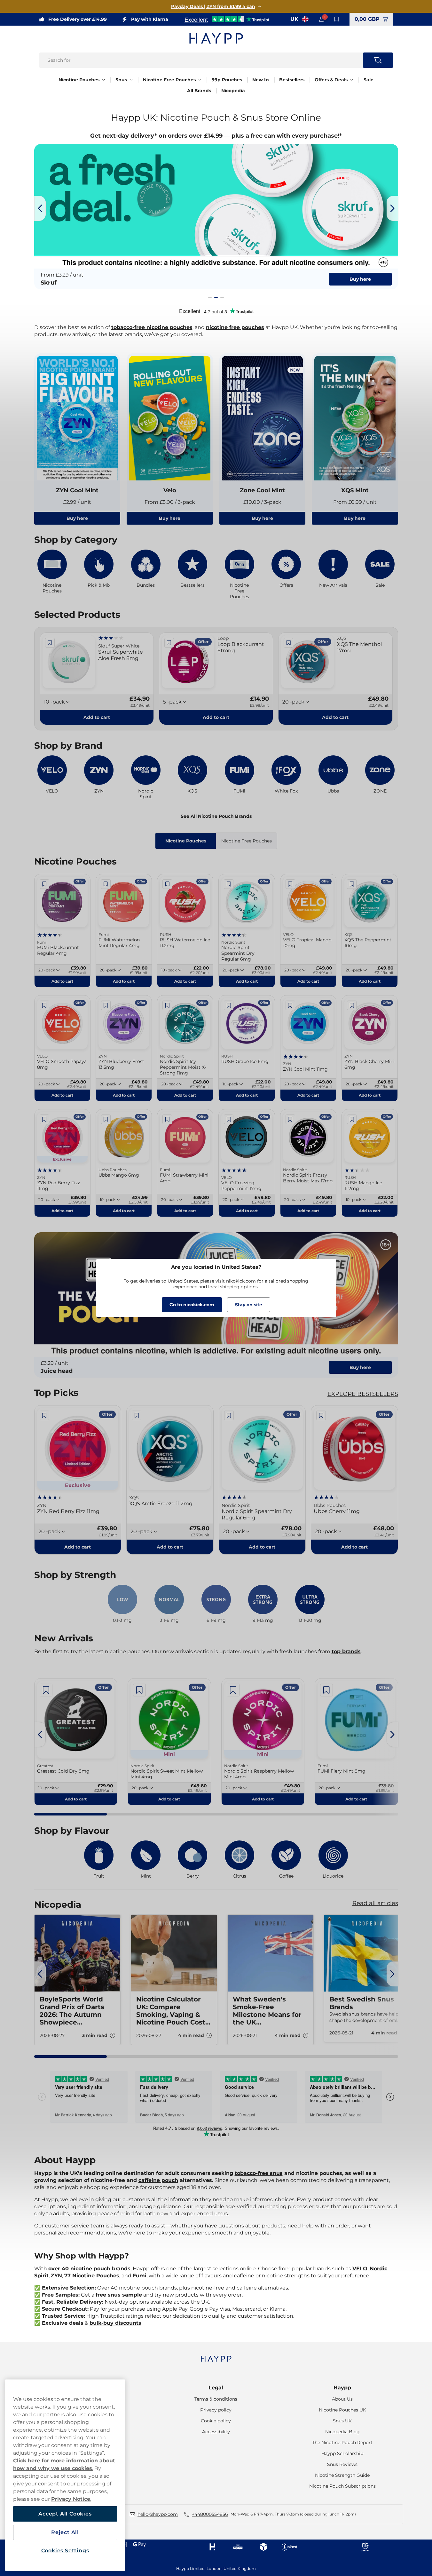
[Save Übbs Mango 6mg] (106, 1119)
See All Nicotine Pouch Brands (216, 816)
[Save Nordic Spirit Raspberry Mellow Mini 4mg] (233, 1690)
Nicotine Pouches (79, 80)
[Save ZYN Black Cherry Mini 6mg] (352, 1005)
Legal (216, 2388)
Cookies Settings (65, 2551)
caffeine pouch (158, 2180)
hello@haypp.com (158, 2514)
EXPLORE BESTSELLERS (363, 1394)
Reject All (65, 2532)
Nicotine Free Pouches (169, 80)
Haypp (342, 2388)
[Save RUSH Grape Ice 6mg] (229, 1005)
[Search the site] (378, 60)
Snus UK (342, 2421)
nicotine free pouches (235, 327)
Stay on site (249, 1305)
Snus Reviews (342, 2464)
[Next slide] (392, 208)
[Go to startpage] (216, 38)
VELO (360, 2269)
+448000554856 (210, 2514)
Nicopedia (233, 91)
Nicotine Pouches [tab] (186, 841)
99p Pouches (227, 80)
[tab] (210, 297)
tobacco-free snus (259, 2173)
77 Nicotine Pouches (92, 2276)
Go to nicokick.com (192, 1305)
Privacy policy (216, 2410)
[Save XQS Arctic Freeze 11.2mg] (137, 1415)
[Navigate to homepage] (216, 2356)
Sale (369, 80)
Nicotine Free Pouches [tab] (247, 841)
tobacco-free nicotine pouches (152, 327)
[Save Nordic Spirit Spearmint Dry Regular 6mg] (229, 884)
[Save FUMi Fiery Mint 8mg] (326, 1690)
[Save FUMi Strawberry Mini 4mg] (167, 1119)
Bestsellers (292, 80)
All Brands (199, 91)
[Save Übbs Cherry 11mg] (321, 1415)
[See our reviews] (227, 19)
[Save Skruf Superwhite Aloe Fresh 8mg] (50, 643)
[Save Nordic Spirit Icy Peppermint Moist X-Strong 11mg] (167, 1005)
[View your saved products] (337, 19)
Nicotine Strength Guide (342, 2475)
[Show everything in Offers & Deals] (352, 80)
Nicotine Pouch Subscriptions (342, 2486)
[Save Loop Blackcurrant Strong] (169, 643)
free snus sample (119, 2295)
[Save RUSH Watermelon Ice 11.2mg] (167, 884)
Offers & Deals (331, 80)
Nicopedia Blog (342, 2432)
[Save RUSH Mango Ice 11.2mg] (352, 1119)
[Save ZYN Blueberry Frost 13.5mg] (106, 1005)
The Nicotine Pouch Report (342, 2443)
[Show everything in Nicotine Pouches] (104, 80)
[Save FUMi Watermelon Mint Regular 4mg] (106, 884)
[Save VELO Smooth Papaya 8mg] (44, 1005)
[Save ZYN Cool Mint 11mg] (290, 1005)
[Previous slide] (40, 208)
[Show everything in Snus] (131, 80)
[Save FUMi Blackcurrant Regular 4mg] (44, 884)
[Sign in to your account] (321, 19)
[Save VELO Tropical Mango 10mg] (290, 884)
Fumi (140, 2276)
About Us (342, 2399)
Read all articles (375, 1903)
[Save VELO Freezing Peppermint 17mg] (229, 1119)
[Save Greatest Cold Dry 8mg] (46, 1690)
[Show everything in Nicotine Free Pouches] (200, 80)
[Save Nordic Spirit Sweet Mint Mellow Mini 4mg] (139, 1690)
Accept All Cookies (65, 2514)
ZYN (56, 2276)
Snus (121, 80)
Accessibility (216, 2432)
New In (261, 80)
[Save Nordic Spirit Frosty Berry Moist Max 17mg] (290, 1119)
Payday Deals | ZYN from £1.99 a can (213, 6)
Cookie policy (216, 2421)
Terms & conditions (216, 2399)
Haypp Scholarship (342, 2453)
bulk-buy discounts (115, 2323)
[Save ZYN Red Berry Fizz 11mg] (44, 1119)
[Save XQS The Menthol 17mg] (288, 643)
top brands (346, 1651)
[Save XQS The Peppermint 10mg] (352, 884)
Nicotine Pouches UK (342, 2410)
